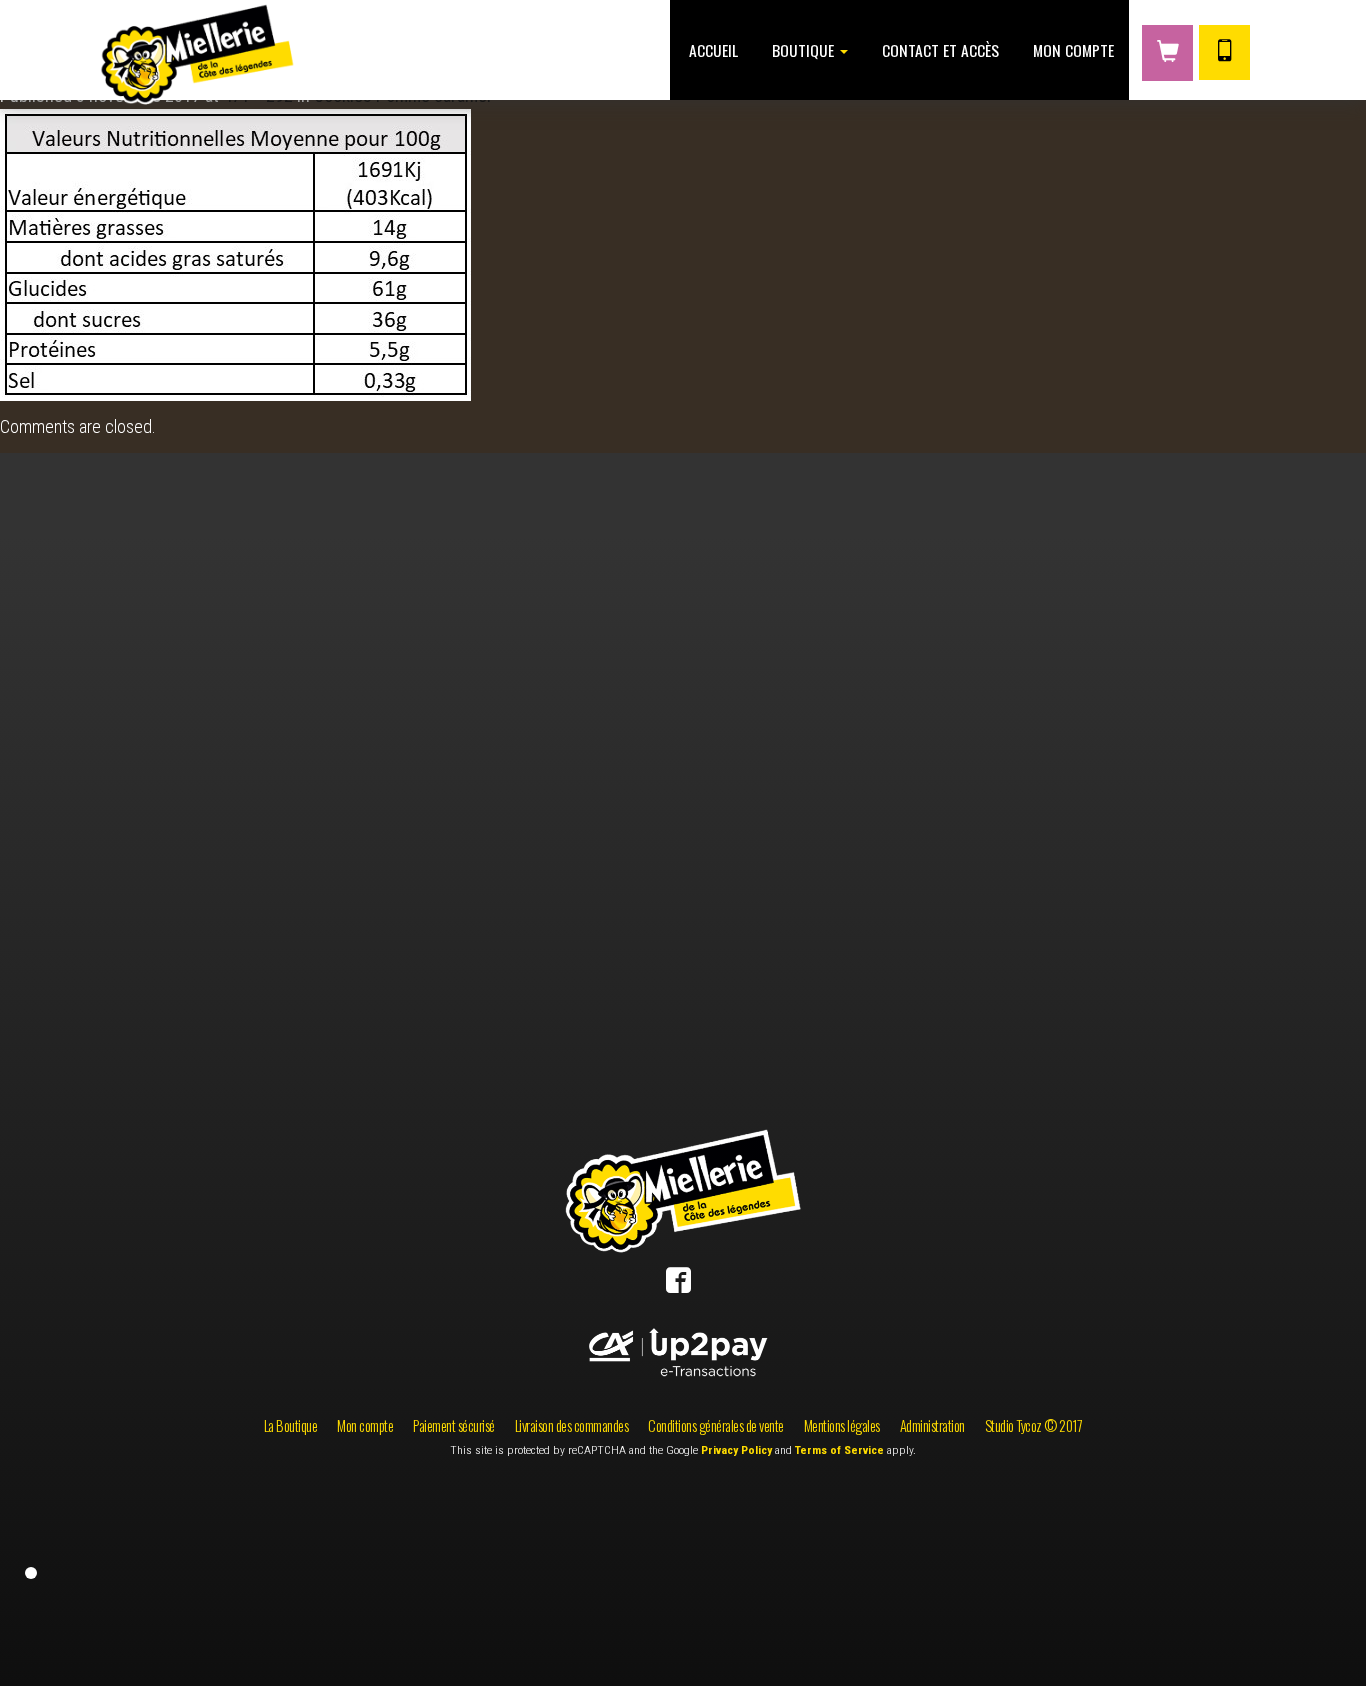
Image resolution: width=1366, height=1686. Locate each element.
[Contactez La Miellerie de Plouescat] (1224, 52)
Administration (932, 1425)
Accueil (711, 50)
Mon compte (1071, 50)
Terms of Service (839, 1450)
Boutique (803, 50)
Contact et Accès (938, 50)
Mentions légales (842, 1425)
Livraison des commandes (572, 1425)
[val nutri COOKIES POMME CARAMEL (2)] (235, 252)
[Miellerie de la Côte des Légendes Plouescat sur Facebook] (678, 1284)
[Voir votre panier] (1167, 53)
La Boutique (291, 1425)
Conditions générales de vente (716, 1425)
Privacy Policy (736, 1450)
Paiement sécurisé (454, 1425)
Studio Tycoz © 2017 (1034, 1425)
